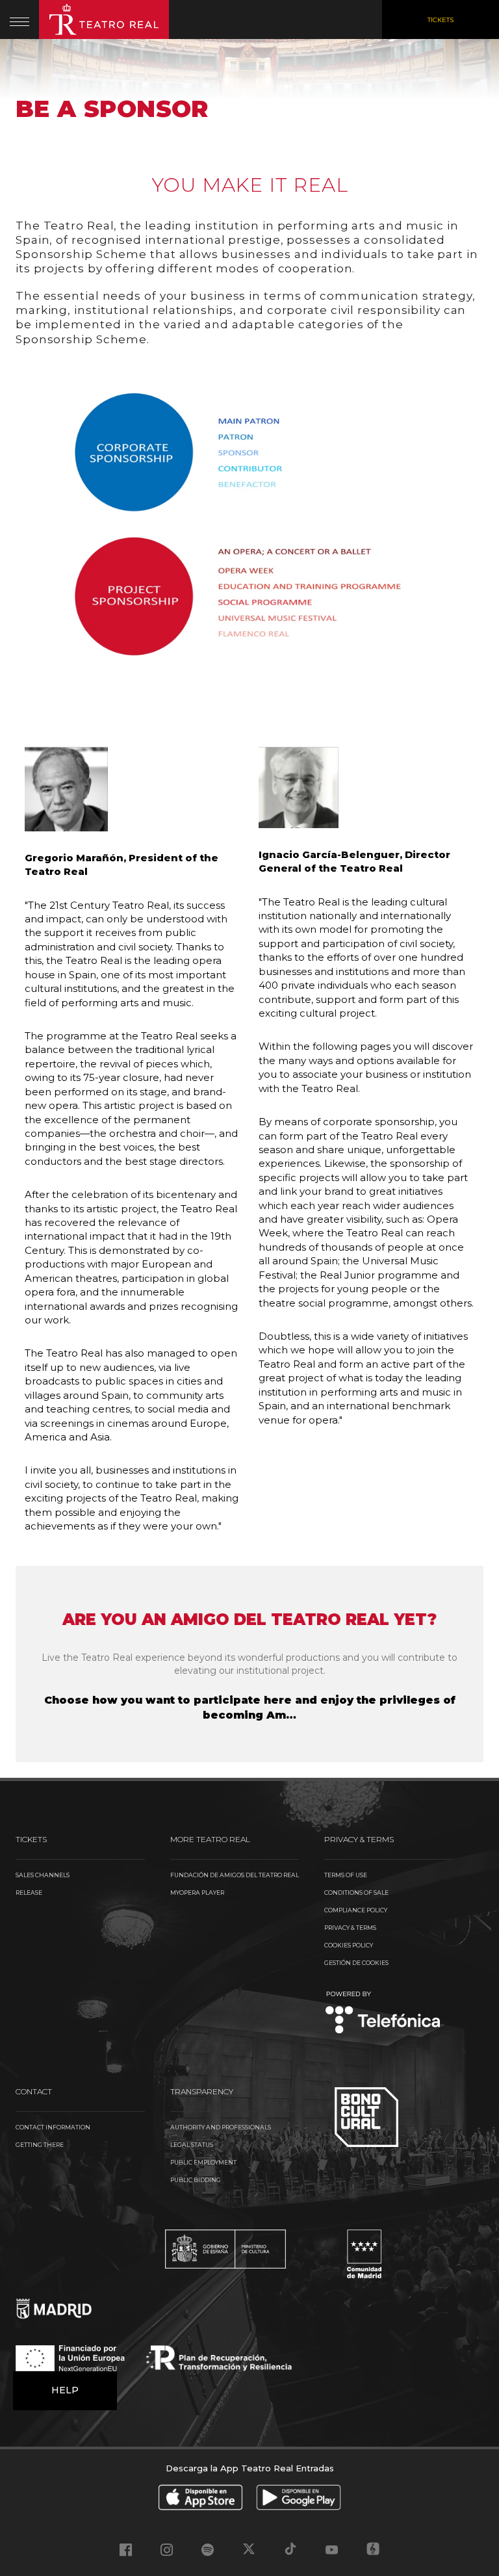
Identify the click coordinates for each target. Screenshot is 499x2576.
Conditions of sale (356, 1893)
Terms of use (346, 1875)
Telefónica (383, 2013)
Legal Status (192, 2145)
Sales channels (43, 1875)
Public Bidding (196, 2180)
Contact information (53, 2127)
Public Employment (203, 2162)
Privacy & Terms (350, 1928)
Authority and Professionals (221, 2127)
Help (65, 2390)
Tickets (441, 20)
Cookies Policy (349, 1945)
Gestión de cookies (356, 1963)
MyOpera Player (197, 1893)
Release (29, 1893)
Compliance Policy (356, 1910)
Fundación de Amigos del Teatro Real (235, 1875)
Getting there (40, 2145)
